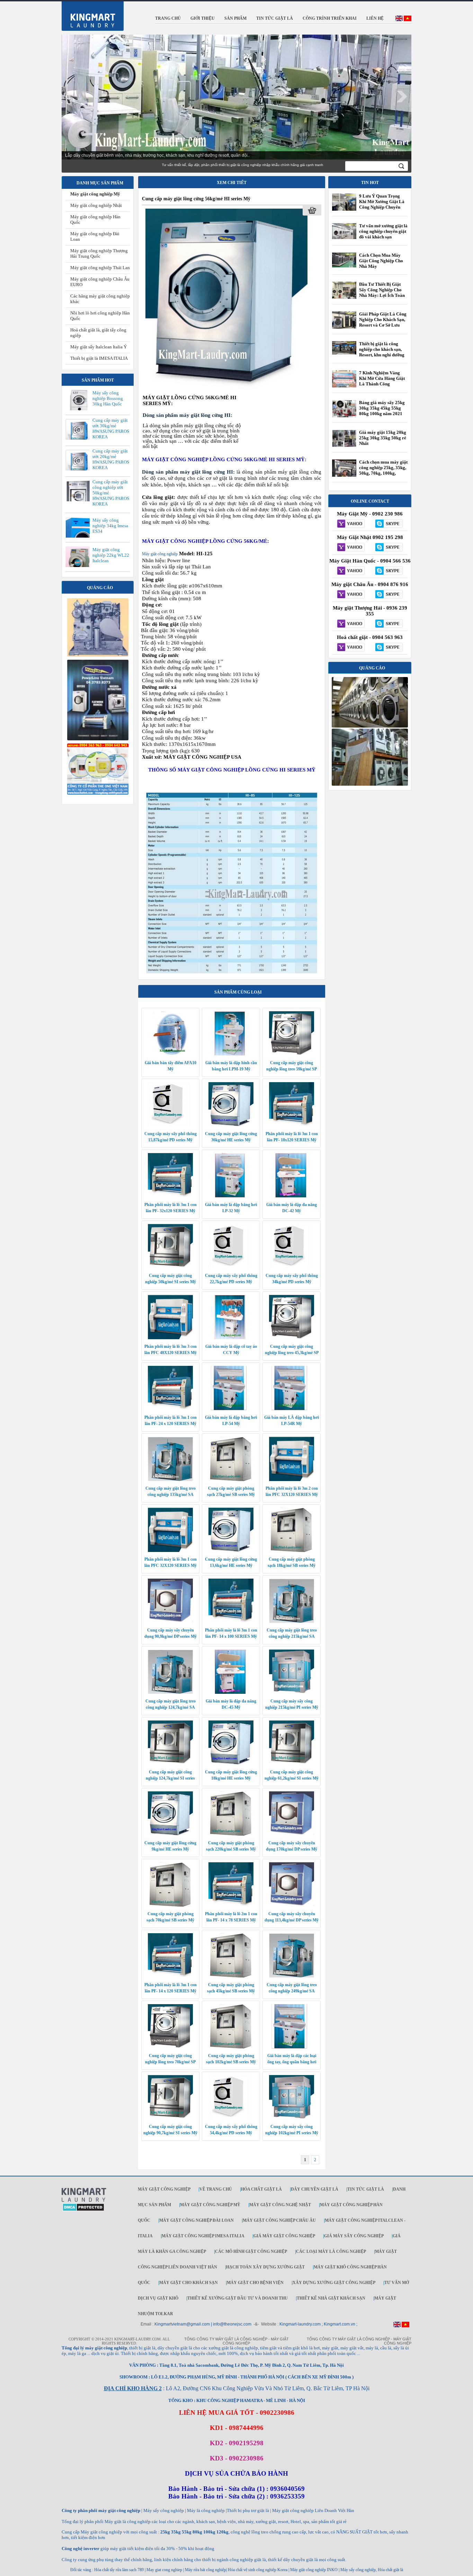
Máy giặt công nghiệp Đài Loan (197, 2220)
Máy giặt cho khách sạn (189, 2283)
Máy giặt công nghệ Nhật (280, 2205)
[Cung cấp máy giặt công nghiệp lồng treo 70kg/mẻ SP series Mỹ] (170, 2047)
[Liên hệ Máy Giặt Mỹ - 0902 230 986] (351, 524)
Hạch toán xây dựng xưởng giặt (265, 2267)
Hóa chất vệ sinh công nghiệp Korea (258, 2570)
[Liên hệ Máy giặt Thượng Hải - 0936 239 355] (351, 624)
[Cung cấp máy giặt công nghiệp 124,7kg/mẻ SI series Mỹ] (170, 1763)
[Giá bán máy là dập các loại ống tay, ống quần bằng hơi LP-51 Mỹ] (292, 2047)
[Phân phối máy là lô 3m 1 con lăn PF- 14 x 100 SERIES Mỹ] (231, 1622)
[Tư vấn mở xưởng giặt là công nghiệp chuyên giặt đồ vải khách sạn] (344, 238)
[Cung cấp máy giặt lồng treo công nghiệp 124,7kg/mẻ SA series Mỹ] (170, 1692)
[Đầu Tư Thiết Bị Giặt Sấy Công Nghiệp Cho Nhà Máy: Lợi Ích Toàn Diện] (344, 299)
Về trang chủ (216, 2189)
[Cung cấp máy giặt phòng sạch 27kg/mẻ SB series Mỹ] (231, 1480)
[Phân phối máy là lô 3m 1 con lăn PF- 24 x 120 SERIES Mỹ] (170, 1409)
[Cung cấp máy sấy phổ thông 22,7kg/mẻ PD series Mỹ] (231, 1267)
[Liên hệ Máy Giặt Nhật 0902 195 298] (351, 548)
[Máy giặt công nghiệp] (370, 726)
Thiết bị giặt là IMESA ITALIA (99, 358)
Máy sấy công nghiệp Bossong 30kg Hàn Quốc (108, 398)
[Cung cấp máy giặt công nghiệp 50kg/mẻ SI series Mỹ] (170, 1267)
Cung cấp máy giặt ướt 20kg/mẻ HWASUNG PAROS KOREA (111, 459)
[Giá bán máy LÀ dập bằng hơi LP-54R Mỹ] (292, 1409)
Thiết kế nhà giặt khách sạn (331, 2298)
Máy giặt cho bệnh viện (255, 2283)
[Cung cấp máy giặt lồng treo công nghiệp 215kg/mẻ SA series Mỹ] (292, 1622)
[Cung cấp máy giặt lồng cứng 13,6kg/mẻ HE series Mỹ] (231, 1551)
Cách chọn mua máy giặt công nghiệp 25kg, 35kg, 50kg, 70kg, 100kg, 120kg (383, 470)
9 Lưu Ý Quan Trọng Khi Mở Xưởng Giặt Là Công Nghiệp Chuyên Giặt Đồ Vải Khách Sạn (382, 204)
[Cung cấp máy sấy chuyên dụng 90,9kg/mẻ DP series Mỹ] (170, 1622)
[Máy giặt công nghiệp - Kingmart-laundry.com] (88, 15)
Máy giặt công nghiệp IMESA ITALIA (203, 2236)
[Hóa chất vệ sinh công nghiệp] (98, 793)
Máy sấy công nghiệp (358, 2570)
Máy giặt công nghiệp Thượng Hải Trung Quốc (99, 253)
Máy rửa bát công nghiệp (206, 2570)
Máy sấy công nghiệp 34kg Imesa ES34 (110, 526)
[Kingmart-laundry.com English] (399, 20)
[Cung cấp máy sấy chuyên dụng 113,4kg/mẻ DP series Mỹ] (292, 1905)
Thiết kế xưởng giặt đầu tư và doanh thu (238, 2298)
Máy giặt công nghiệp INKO (313, 2570)
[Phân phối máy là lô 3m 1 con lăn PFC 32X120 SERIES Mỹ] (170, 1551)
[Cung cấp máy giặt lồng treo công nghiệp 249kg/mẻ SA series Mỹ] (292, 1976)
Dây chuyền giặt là (315, 2189)
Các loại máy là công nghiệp (331, 2251)
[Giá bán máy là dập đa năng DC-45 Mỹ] (231, 1692)
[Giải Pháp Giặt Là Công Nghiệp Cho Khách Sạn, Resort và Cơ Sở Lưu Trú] (344, 328)
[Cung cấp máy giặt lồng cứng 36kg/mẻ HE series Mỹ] (231, 1125)
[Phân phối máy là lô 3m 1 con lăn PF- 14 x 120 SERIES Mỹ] (170, 1976)
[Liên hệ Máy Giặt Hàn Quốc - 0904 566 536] (351, 571)
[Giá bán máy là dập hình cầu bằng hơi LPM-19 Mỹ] (231, 1054)
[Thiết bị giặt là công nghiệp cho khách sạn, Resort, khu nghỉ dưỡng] (344, 353)
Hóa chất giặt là (261, 2189)
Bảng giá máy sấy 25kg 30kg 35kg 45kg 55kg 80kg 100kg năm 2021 (382, 408)
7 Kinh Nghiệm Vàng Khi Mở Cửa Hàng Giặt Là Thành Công (382, 378)
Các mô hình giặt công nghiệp (251, 2251)
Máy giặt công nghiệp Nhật (96, 205)
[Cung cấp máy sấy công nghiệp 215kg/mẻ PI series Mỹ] (292, 1692)
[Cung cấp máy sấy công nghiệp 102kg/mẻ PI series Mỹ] (292, 2118)
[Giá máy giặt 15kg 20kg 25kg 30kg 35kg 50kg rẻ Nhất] (344, 446)
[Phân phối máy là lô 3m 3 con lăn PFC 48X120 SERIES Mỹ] (170, 1338)
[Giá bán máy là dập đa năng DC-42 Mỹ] (292, 1196)
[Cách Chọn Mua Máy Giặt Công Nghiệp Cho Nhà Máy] (344, 266)
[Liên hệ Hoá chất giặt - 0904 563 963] (351, 648)
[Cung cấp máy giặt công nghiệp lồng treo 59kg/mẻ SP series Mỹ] (292, 1054)
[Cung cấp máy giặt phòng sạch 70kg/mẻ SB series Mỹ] (170, 1905)
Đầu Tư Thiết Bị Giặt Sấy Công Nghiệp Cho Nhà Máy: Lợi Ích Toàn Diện (382, 293)
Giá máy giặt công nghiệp (284, 2236)
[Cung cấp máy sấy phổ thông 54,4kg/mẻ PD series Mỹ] (231, 2118)
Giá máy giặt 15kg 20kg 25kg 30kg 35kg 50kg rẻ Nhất (383, 438)
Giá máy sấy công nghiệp (354, 2236)
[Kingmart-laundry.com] (84, 2201)
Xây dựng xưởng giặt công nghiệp (334, 2283)
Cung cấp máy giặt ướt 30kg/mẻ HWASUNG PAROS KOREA (111, 428)
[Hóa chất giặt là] (370, 784)
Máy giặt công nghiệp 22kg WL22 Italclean (111, 555)
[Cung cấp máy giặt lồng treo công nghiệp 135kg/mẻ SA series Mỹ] (170, 1480)
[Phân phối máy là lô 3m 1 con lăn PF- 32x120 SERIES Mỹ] (170, 1196)
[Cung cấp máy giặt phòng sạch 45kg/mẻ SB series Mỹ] (231, 1976)
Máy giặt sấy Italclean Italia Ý (99, 347)
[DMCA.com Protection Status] (83, 2210)
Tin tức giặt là (366, 2189)
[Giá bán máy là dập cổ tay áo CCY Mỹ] (231, 1338)
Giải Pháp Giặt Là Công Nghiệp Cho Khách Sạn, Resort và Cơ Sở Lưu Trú (383, 322)
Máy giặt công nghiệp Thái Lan (100, 268)
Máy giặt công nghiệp (160, 554)
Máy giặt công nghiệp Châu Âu (279, 2220)
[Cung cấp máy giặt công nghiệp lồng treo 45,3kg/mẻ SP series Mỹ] (292, 1338)
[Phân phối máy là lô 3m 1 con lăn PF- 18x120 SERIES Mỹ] (292, 1125)
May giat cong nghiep (164, 2570)
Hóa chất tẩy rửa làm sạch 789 (119, 2570)
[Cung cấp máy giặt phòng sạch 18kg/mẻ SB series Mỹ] (292, 1551)
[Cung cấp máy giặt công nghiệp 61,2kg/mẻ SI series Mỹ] (292, 1763)
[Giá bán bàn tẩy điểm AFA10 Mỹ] (170, 1054)
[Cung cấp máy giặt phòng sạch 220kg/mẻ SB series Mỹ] (231, 1834)
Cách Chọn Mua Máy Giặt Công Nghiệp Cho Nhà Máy (381, 261)
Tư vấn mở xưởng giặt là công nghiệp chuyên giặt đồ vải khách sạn (383, 231)
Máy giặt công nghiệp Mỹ (95, 194)
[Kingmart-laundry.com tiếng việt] (408, 20)
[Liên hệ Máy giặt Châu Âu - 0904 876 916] (351, 595)
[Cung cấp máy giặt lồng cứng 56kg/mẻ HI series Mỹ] (226, 391)
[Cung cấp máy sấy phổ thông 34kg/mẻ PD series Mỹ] (292, 1267)
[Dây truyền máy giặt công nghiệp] (98, 739)
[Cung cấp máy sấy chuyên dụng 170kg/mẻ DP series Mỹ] (292, 1834)
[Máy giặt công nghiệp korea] (98, 655)
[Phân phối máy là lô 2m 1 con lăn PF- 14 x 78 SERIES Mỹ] (231, 1905)
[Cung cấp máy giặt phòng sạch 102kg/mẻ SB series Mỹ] (231, 2047)
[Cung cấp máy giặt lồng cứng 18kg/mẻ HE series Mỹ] (231, 1763)
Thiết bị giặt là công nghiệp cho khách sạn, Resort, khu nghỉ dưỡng (382, 349)
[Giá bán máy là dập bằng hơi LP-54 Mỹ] (231, 1409)
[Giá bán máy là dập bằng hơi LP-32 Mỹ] (231, 1196)
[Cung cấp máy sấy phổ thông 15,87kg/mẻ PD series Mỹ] (170, 1125)
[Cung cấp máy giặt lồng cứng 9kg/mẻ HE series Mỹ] (170, 1834)
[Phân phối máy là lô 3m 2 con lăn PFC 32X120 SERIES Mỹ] (292, 1480)
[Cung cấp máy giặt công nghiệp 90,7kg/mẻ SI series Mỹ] (170, 2118)
